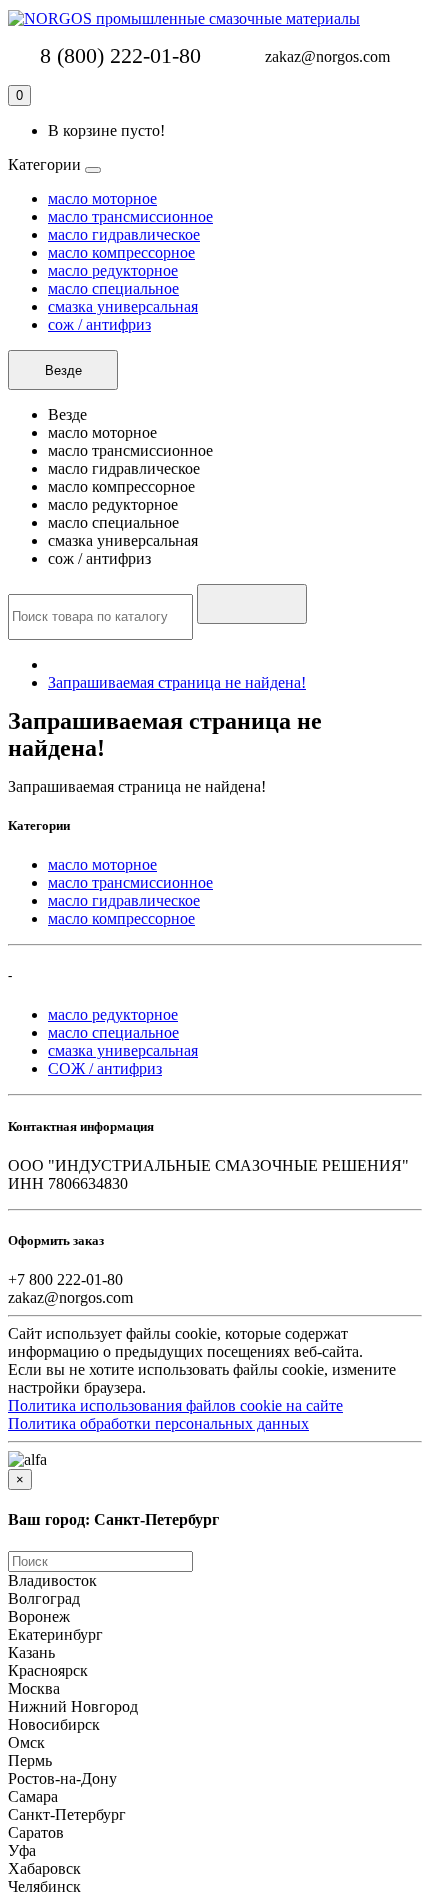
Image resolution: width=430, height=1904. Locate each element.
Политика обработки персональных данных (158, 1423)
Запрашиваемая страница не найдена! (177, 682)
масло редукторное (113, 270)
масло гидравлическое (124, 234)
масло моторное (102, 198)
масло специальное (113, 288)
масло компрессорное (121, 252)
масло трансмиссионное (130, 216)
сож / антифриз (99, 324)
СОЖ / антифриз (105, 1068)
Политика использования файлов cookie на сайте (175, 1405)
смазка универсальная (123, 306)
